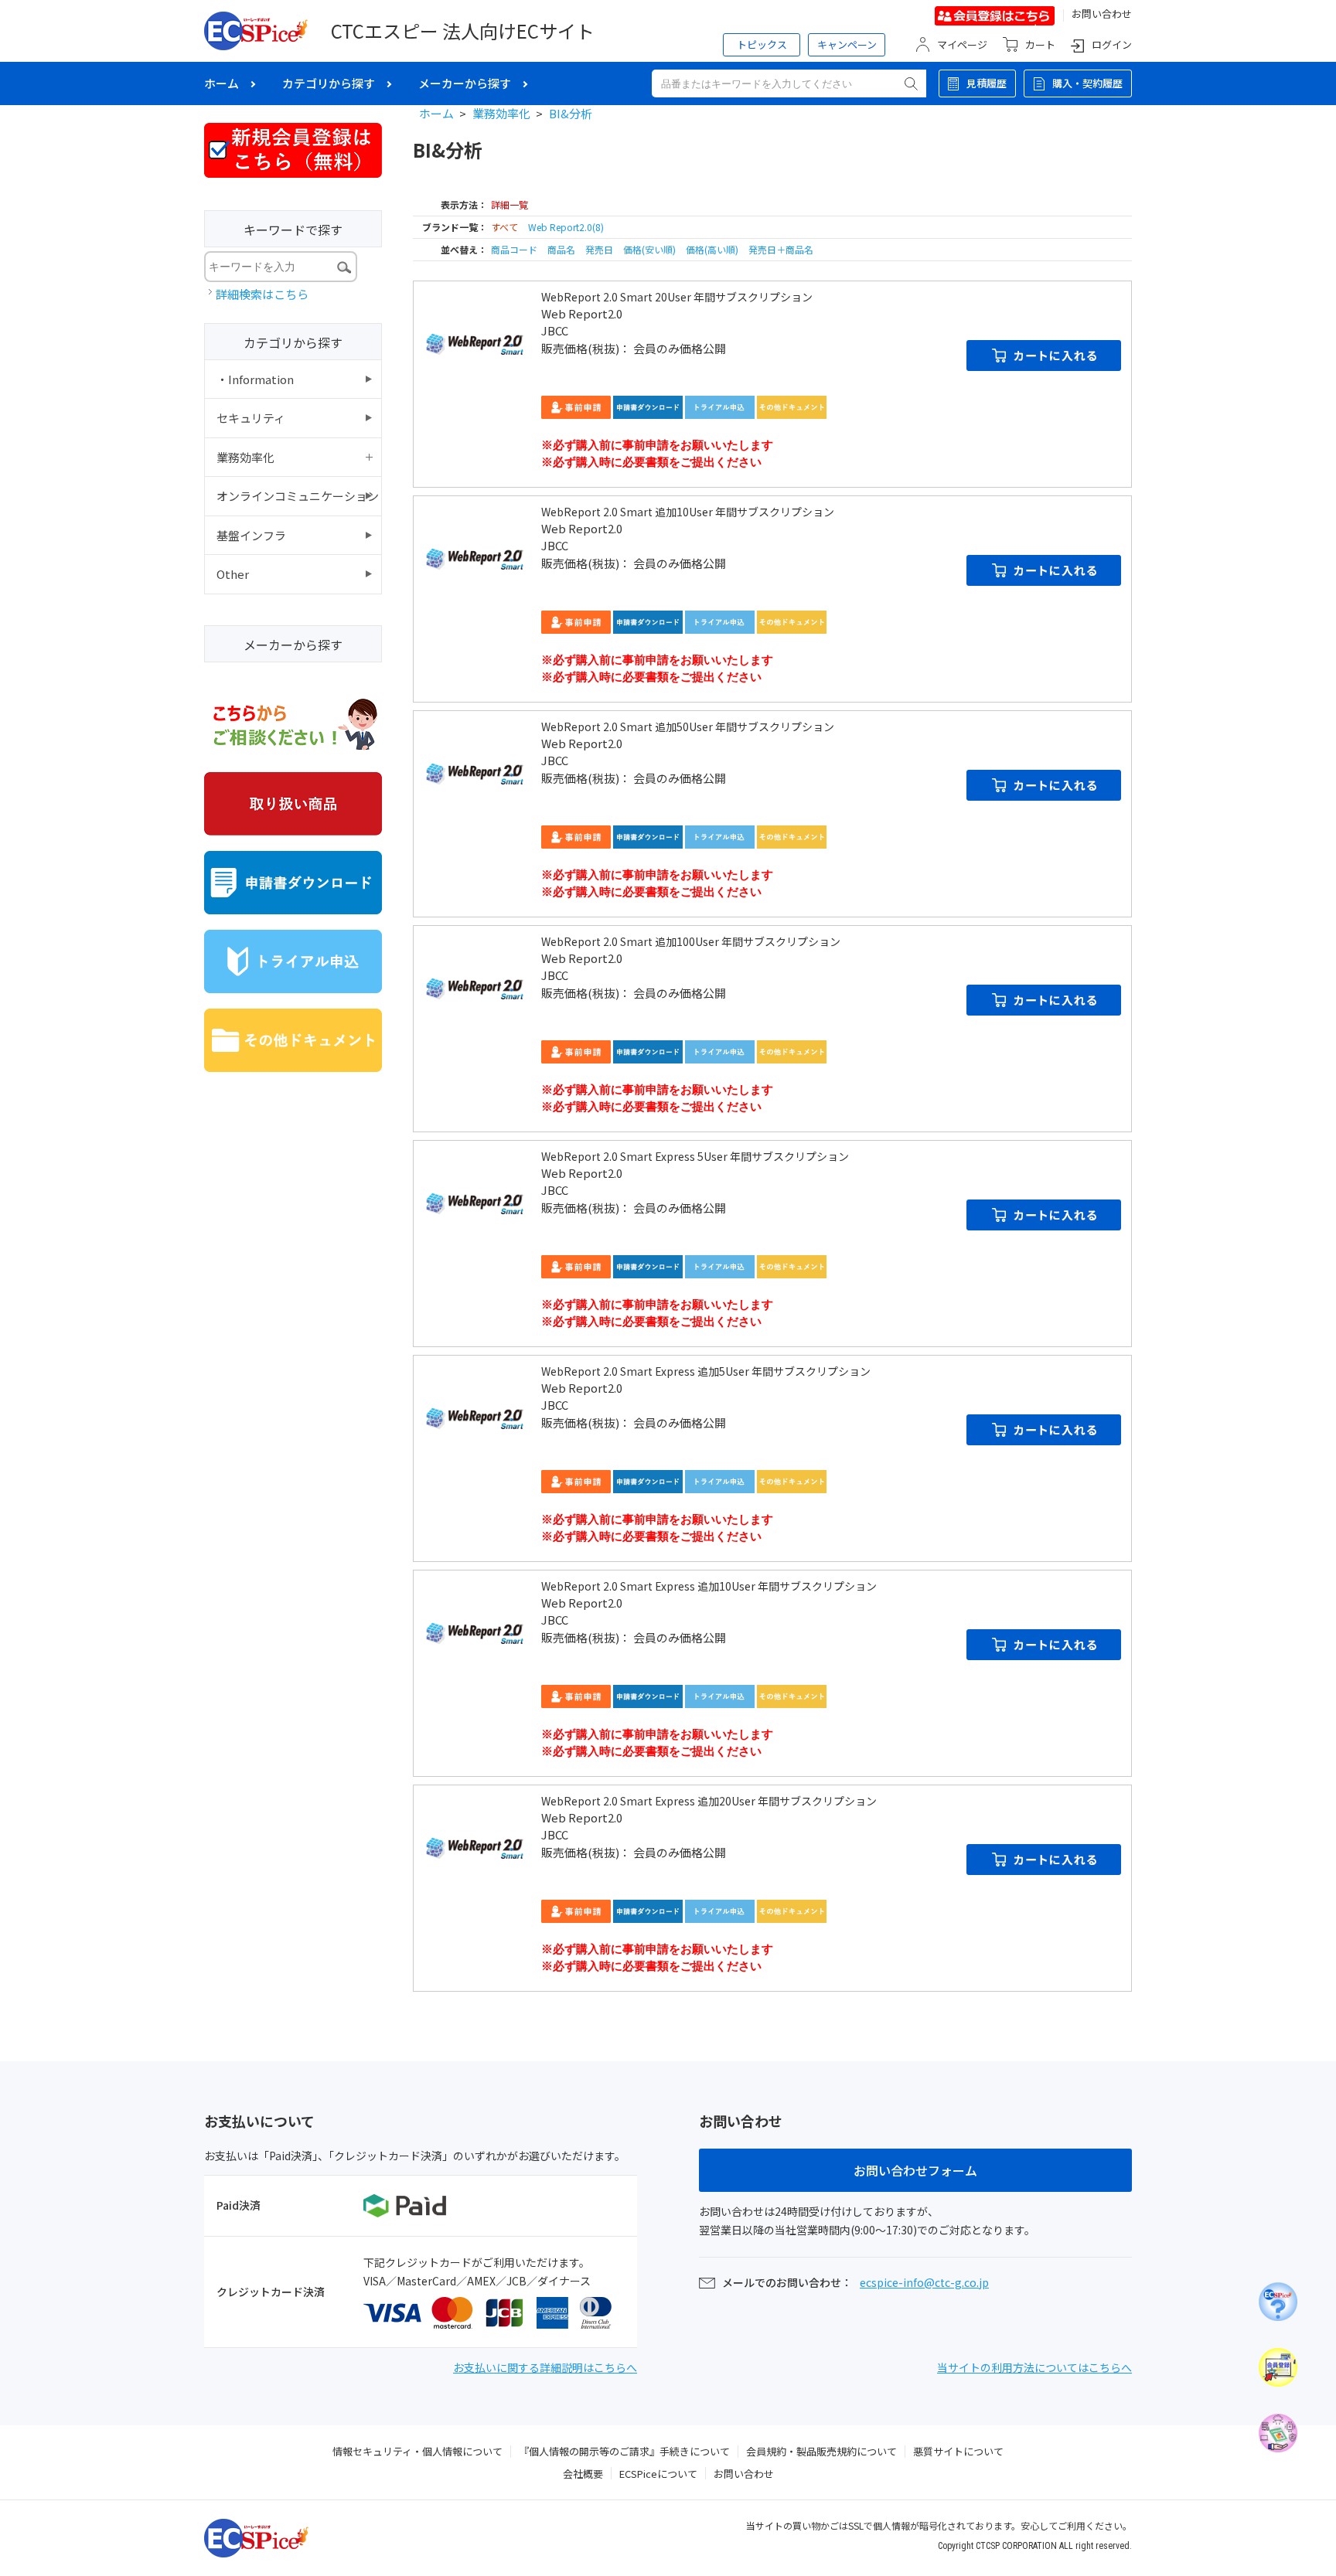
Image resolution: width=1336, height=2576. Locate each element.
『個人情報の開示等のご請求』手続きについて (624, 2451)
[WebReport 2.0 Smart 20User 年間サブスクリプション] (475, 343)
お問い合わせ (1102, 14)
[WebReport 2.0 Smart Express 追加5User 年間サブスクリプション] (475, 1417)
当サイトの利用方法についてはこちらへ (1034, 2367)
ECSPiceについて (658, 2474)
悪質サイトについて (958, 2451)
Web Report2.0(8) (566, 227)
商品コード (515, 249)
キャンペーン (847, 44)
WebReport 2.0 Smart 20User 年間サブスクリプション (677, 297)
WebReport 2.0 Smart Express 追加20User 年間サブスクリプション (709, 1801)
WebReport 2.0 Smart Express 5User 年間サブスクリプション (695, 1156)
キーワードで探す (293, 230)
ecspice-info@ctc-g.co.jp (924, 2282)
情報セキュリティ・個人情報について (417, 2451)
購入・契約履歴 (1087, 83)
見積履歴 (987, 83)
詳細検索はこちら (262, 294)
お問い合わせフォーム (915, 2170)
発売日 (600, 249)
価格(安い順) (651, 249)
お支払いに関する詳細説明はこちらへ (545, 2367)
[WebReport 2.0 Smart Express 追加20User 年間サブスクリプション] (475, 1847)
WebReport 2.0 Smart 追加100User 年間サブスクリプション (691, 941)
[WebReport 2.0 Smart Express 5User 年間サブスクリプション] (475, 1203)
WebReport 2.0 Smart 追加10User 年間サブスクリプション (688, 512)
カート (1040, 44)
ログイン (1112, 44)
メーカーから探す (465, 83)
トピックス (762, 44)
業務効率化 (501, 113)
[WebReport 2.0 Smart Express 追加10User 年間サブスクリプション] (475, 1632)
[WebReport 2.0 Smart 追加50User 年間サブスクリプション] (475, 773)
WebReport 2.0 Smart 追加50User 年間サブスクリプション (688, 727)
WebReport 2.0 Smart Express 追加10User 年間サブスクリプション (709, 1586)
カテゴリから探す (329, 83)
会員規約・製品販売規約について (821, 2451)
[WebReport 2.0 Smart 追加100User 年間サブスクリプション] (475, 988)
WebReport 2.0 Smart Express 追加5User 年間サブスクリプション (706, 1371)
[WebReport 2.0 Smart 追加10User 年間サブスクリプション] (475, 558)
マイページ (962, 44)
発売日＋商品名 (781, 249)
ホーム (222, 83)
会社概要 (583, 2474)
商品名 (562, 249)
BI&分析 (571, 113)
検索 (911, 83)
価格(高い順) (713, 249)
